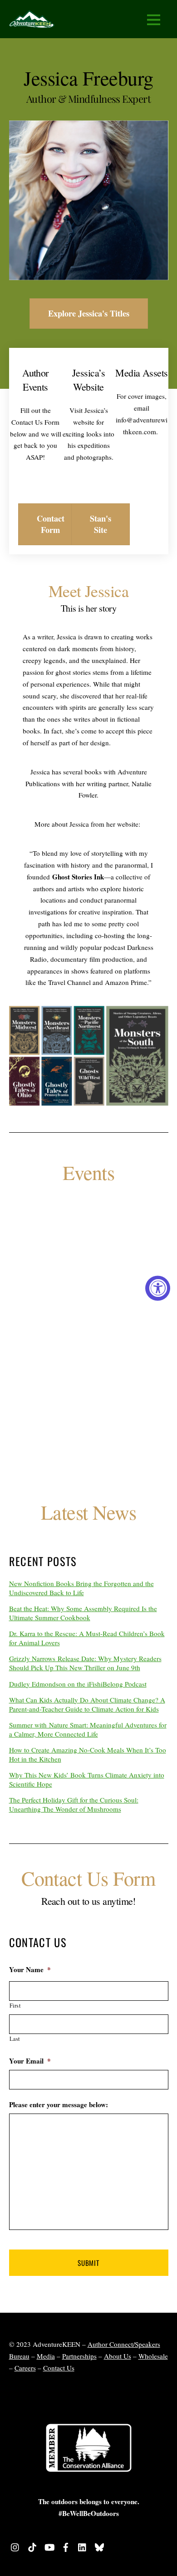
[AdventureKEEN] (32, 22)
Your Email (30, 2061)
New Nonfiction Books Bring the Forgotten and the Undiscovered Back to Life (81, 1588)
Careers (25, 2368)
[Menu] (154, 19)
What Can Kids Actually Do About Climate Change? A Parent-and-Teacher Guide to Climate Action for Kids (87, 1704)
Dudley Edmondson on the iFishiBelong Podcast (78, 1684)
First (15, 2005)
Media (46, 2356)
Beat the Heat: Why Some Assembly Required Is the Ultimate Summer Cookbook (83, 1613)
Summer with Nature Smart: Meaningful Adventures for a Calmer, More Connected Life (88, 1729)
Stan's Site (101, 524)
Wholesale (153, 2356)
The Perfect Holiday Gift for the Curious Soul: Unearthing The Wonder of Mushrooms (74, 1804)
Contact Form (51, 524)
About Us (118, 2356)
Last (15, 2039)
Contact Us (59, 2368)
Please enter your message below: (59, 2105)
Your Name (30, 1970)
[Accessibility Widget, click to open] (158, 1288)
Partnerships (79, 2356)
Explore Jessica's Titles (89, 313)
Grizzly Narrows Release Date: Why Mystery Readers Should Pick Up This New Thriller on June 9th (85, 1663)
